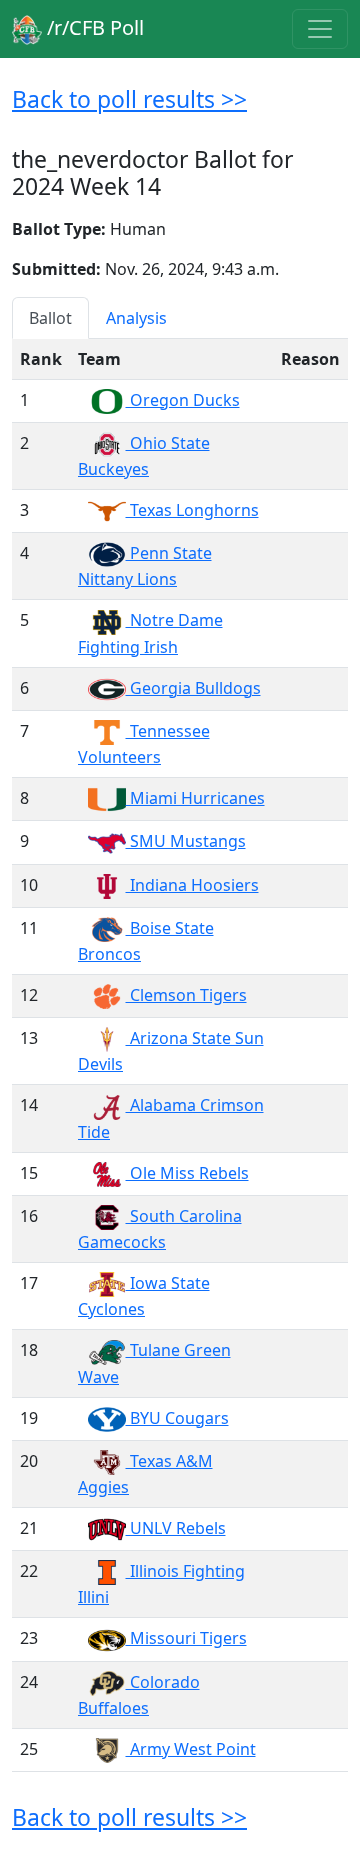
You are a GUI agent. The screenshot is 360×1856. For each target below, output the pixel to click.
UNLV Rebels (176, 1528)
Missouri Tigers (186, 1638)
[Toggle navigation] (320, 29)
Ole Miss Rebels (187, 1173)
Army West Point (191, 1749)
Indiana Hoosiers (192, 885)
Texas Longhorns (192, 510)
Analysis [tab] (136, 318)
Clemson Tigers (186, 995)
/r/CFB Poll (93, 27)
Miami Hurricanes (195, 798)
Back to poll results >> (129, 99)
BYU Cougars (177, 1418)
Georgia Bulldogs (193, 688)
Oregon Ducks (183, 400)
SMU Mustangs (186, 841)
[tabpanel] (180, 1055)
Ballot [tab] (50, 318)
